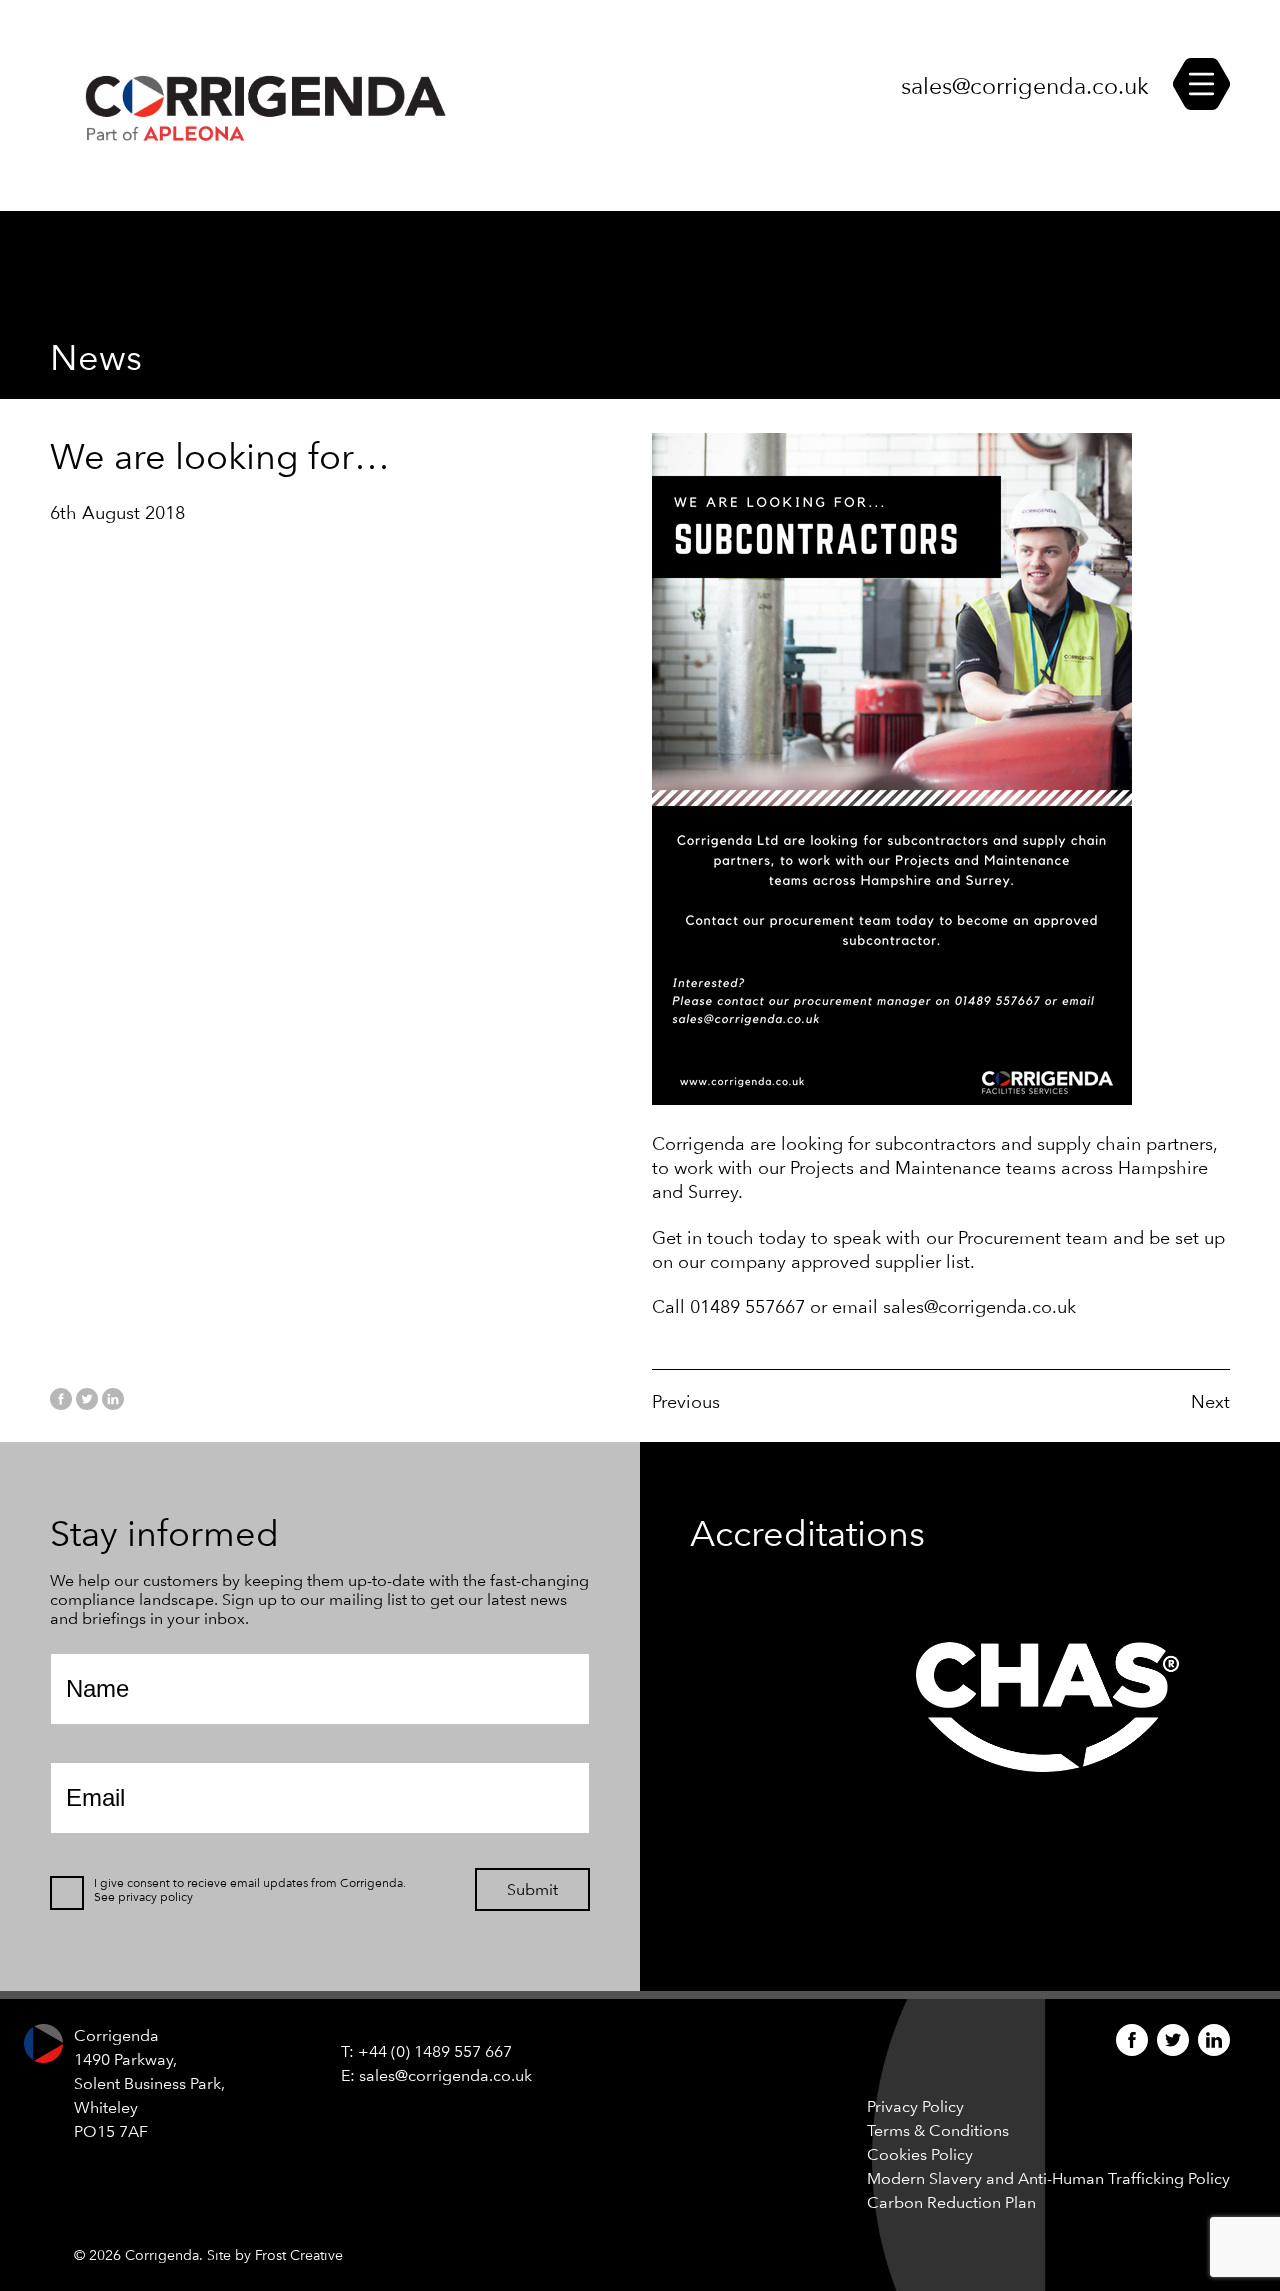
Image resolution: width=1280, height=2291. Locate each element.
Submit (532, 1889)
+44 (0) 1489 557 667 (435, 2051)
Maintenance (950, 1167)
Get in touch (703, 1237)
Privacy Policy (915, 2106)
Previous (686, 1401)
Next (1210, 1401)
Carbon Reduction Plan (951, 2202)
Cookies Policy (920, 2154)
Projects (824, 1167)
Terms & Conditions (938, 2130)
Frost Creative (299, 2255)
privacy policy (155, 1897)
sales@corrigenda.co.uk (1025, 86)
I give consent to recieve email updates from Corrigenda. (250, 1883)
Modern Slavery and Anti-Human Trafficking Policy (1048, 2178)
